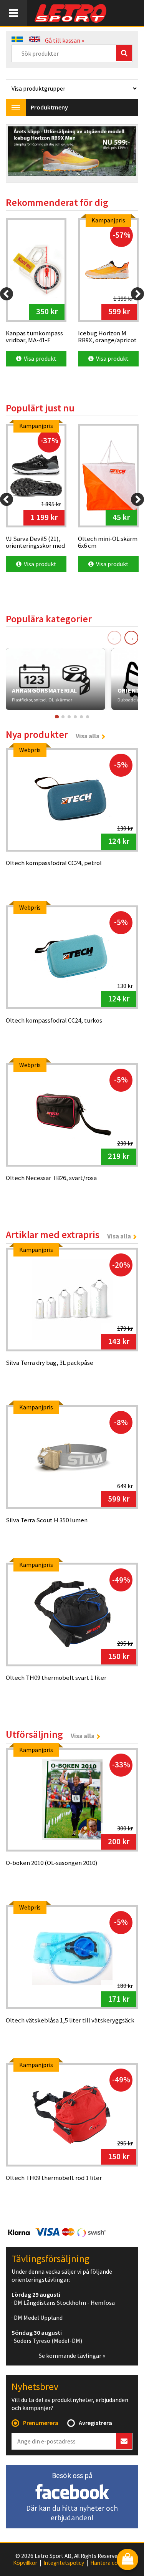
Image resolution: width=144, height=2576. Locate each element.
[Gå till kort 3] (69, 717)
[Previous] (7, 294)
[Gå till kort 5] (81, 717)
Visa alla (88, 736)
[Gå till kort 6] (88, 717)
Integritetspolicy (64, 2563)
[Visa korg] (127, 2560)
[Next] (137, 294)
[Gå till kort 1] (56, 717)
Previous (20, 154)
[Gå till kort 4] (75, 717)
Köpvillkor (25, 2563)
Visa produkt (39, 358)
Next (124, 154)
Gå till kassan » (65, 40)
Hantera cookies (111, 2563)
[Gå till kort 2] (63, 717)
